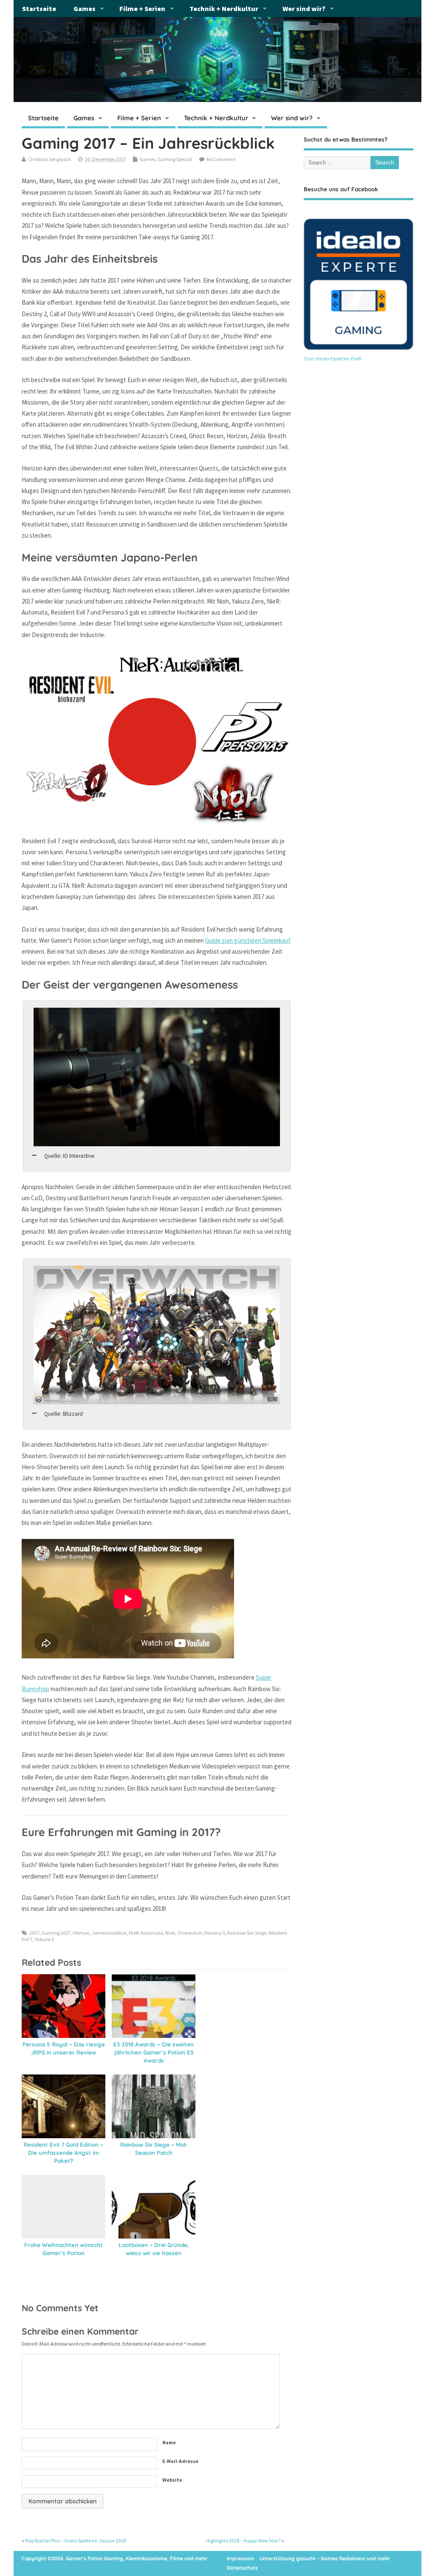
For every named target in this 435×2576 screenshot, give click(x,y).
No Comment (221, 159)
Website (172, 2480)
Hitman (81, 1933)
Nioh (170, 1933)
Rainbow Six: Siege (247, 1933)
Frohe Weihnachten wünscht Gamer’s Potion (64, 2249)
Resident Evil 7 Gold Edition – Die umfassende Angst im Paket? (64, 2152)
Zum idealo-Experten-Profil (333, 358)
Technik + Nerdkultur (224, 9)
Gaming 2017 (56, 1933)
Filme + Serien (142, 9)
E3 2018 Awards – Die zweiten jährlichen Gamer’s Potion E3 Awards (154, 2052)
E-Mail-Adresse (180, 2461)
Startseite (39, 9)
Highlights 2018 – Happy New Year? (243, 2541)
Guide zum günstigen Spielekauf (248, 940)
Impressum (240, 2558)
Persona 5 (215, 1933)
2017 (34, 1933)
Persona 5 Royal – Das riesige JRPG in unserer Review (64, 2048)
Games (85, 9)
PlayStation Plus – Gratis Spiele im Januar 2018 (75, 2541)
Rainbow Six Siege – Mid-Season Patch (154, 2148)
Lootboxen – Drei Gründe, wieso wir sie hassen (154, 2249)
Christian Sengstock (49, 159)
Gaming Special (175, 159)
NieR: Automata (146, 1933)
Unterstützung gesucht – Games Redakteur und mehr (325, 2558)
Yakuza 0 (44, 1939)
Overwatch (190, 1933)
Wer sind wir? (304, 9)
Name (169, 2442)
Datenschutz (242, 2568)
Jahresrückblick (109, 1933)
